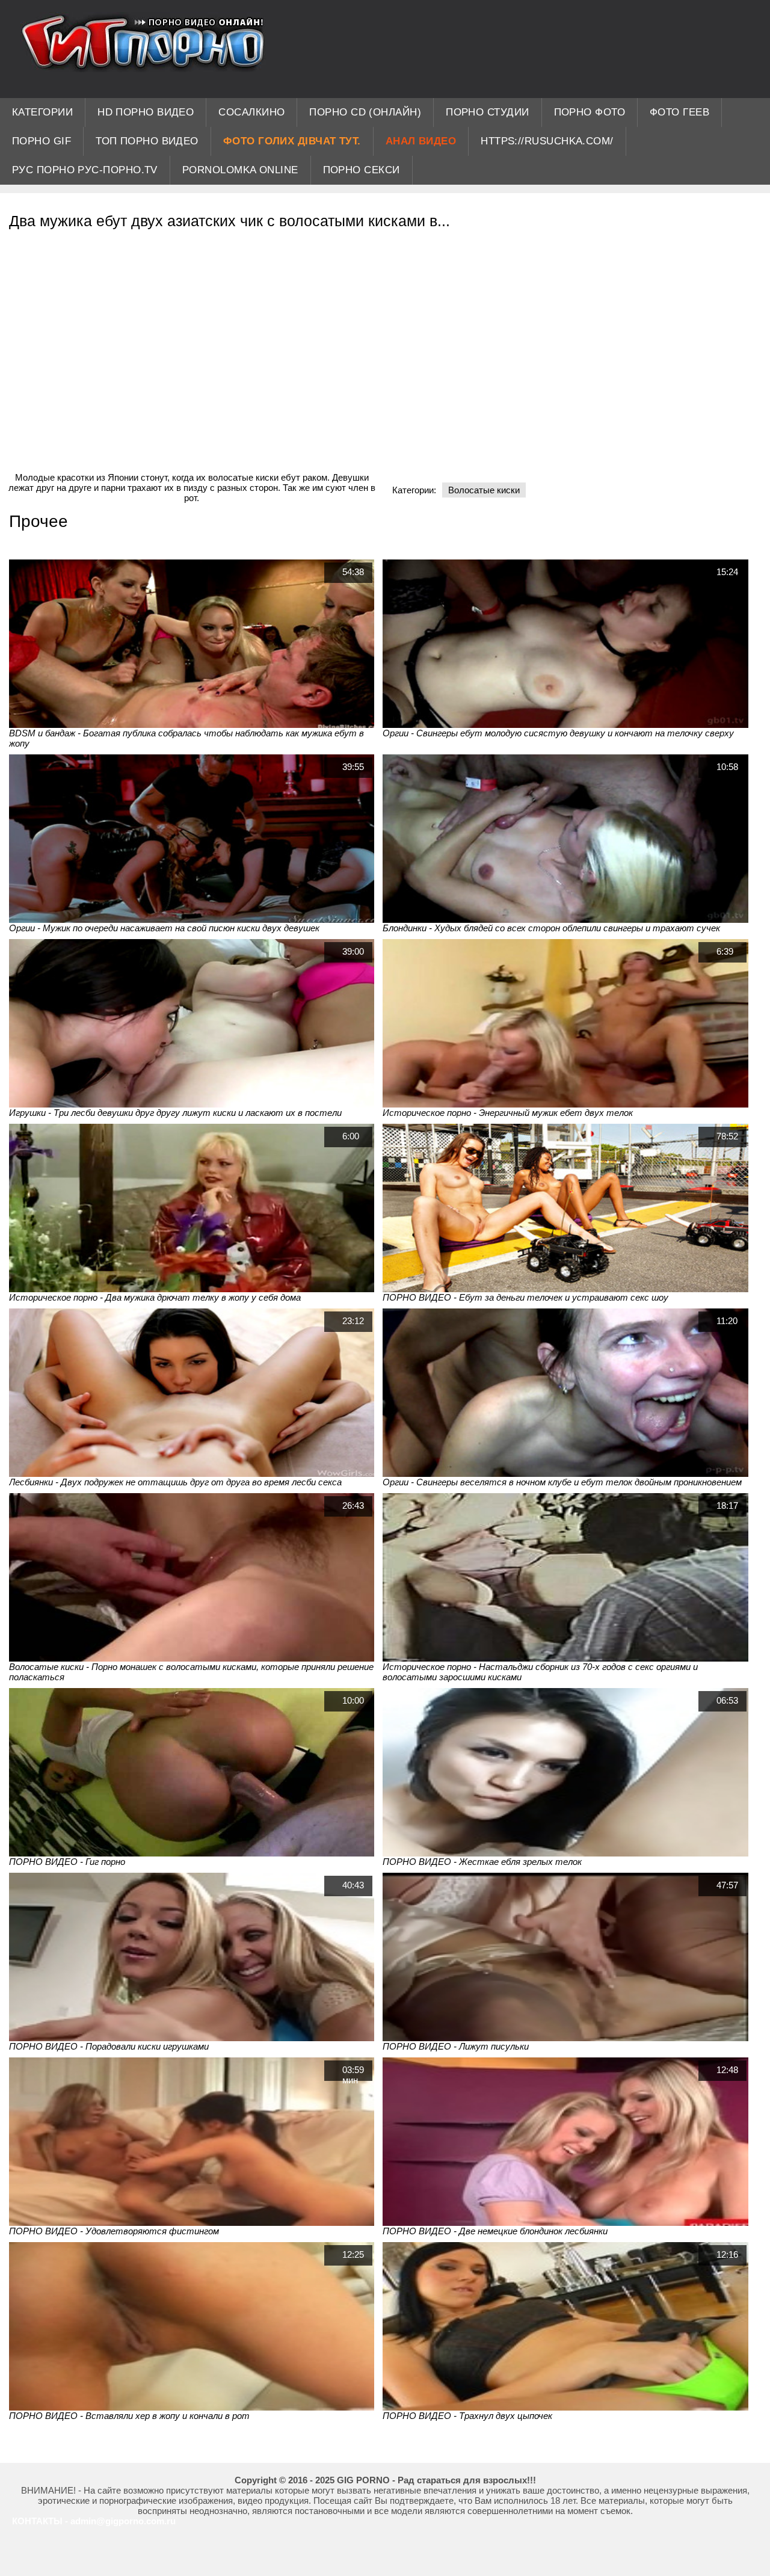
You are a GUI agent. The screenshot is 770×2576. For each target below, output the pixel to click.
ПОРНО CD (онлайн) (365, 112)
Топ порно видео (147, 141)
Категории (42, 112)
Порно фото (590, 112)
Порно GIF (42, 141)
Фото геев (679, 112)
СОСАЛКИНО (251, 112)
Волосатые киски (484, 490)
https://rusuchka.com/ (547, 141)
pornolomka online (240, 170)
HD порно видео (146, 112)
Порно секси (362, 170)
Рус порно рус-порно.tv (85, 170)
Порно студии (487, 112)
